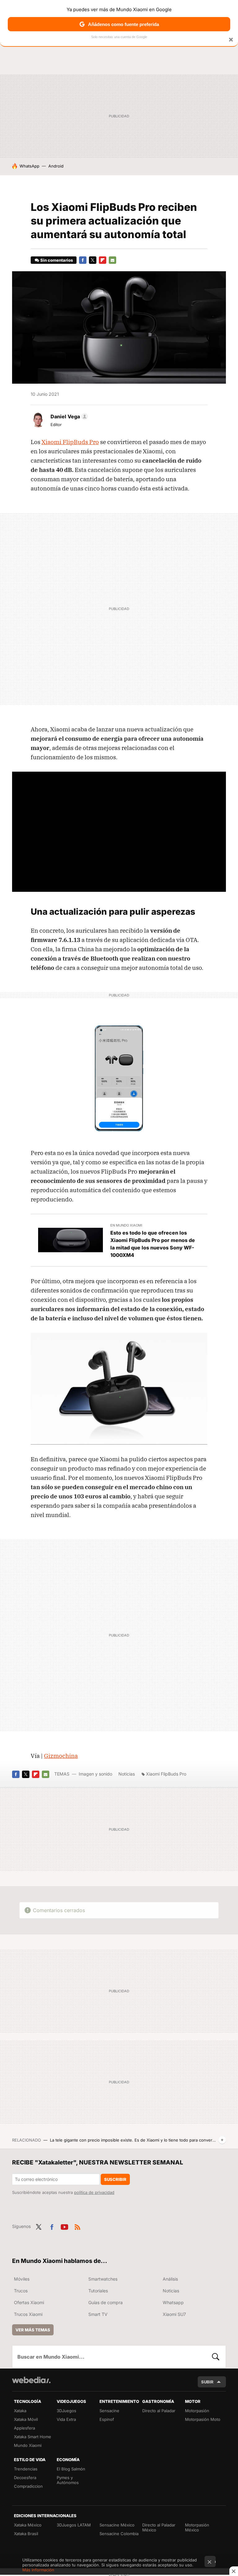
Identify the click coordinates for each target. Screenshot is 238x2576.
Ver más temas (33, 2330)
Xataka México (28, 2525)
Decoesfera (25, 2478)
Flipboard (103, 260)
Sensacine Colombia (119, 2534)
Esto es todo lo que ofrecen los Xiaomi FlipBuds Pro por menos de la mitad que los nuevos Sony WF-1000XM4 (153, 1244)
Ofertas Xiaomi (29, 2302)
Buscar (216, 2357)
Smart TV (98, 2314)
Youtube (64, 2226)
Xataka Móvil (26, 2419)
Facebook (83, 260)
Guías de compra (106, 2302)
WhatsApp (29, 166)
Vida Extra (66, 2419)
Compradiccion (28, 2486)
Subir (207, 2382)
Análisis (170, 2279)
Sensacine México (117, 2525)
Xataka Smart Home (33, 2437)
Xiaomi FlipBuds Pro (70, 442)
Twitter (93, 260)
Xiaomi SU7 (174, 2314)
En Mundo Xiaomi (126, 1225)
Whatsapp (173, 2302)
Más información (38, 2570)
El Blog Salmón (71, 2469)
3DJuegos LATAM (74, 2525)
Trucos (21, 2291)
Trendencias (26, 2469)
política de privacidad (94, 2192)
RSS (77, 2226)
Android (56, 166)
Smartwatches (103, 2279)
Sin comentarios (57, 260)
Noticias (127, 1774)
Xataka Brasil (26, 2534)
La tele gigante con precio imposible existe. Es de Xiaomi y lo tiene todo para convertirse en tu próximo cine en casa (133, 2140)
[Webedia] (31, 2380)
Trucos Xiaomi (28, 2314)
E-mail (112, 260)
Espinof (107, 2419)
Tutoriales (98, 2291)
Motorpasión (197, 2411)
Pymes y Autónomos (68, 2480)
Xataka (20, 2411)
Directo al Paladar (159, 2411)
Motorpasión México (197, 2527)
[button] (68, 416)
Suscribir (115, 2179)
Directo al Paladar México (159, 2527)
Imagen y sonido (95, 1774)
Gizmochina (61, 1756)
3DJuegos (66, 2411)
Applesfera (24, 2428)
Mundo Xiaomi (28, 2445)
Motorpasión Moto (203, 2419)
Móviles (22, 2279)
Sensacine (109, 2411)
